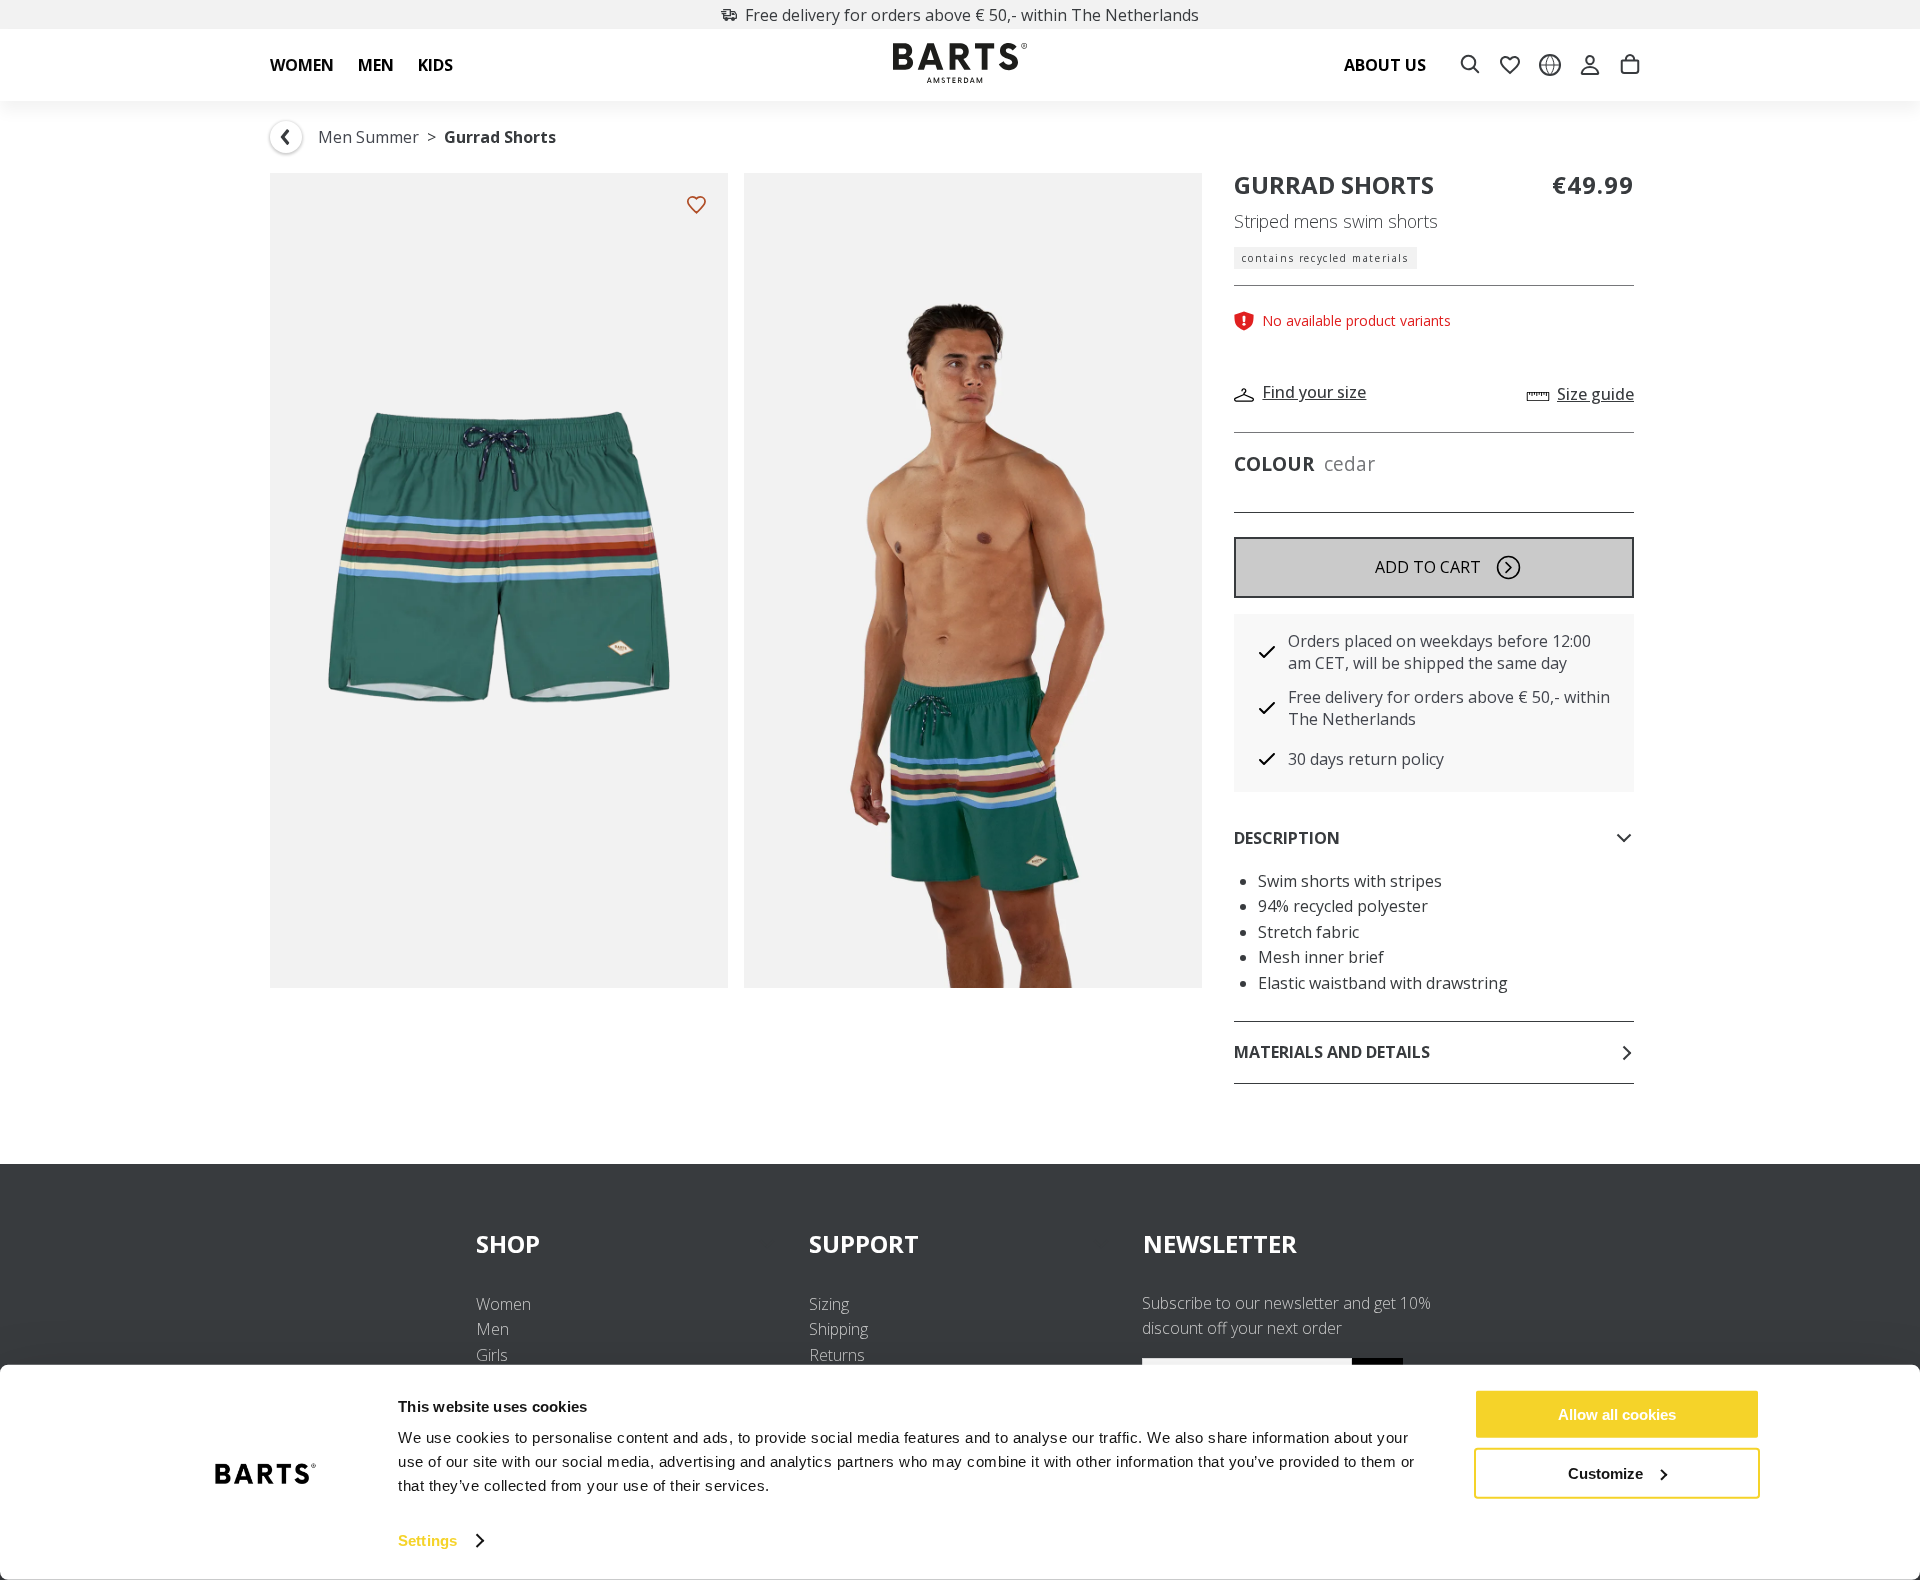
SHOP (508, 1243)
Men (492, 1329)
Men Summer (368, 137)
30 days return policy (1366, 759)
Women (503, 1304)
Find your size (1314, 392)
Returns (837, 1355)
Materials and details (1332, 1052)
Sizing (829, 1304)
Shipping (838, 1329)
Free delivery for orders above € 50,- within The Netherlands (972, 15)
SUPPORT (864, 1243)
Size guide (1595, 394)
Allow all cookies (1617, 1414)
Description (1287, 838)
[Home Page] (960, 65)
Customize (1605, 1472)
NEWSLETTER (1220, 1243)
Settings (427, 1540)
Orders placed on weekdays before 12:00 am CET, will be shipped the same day (1439, 652)
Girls (492, 1355)
